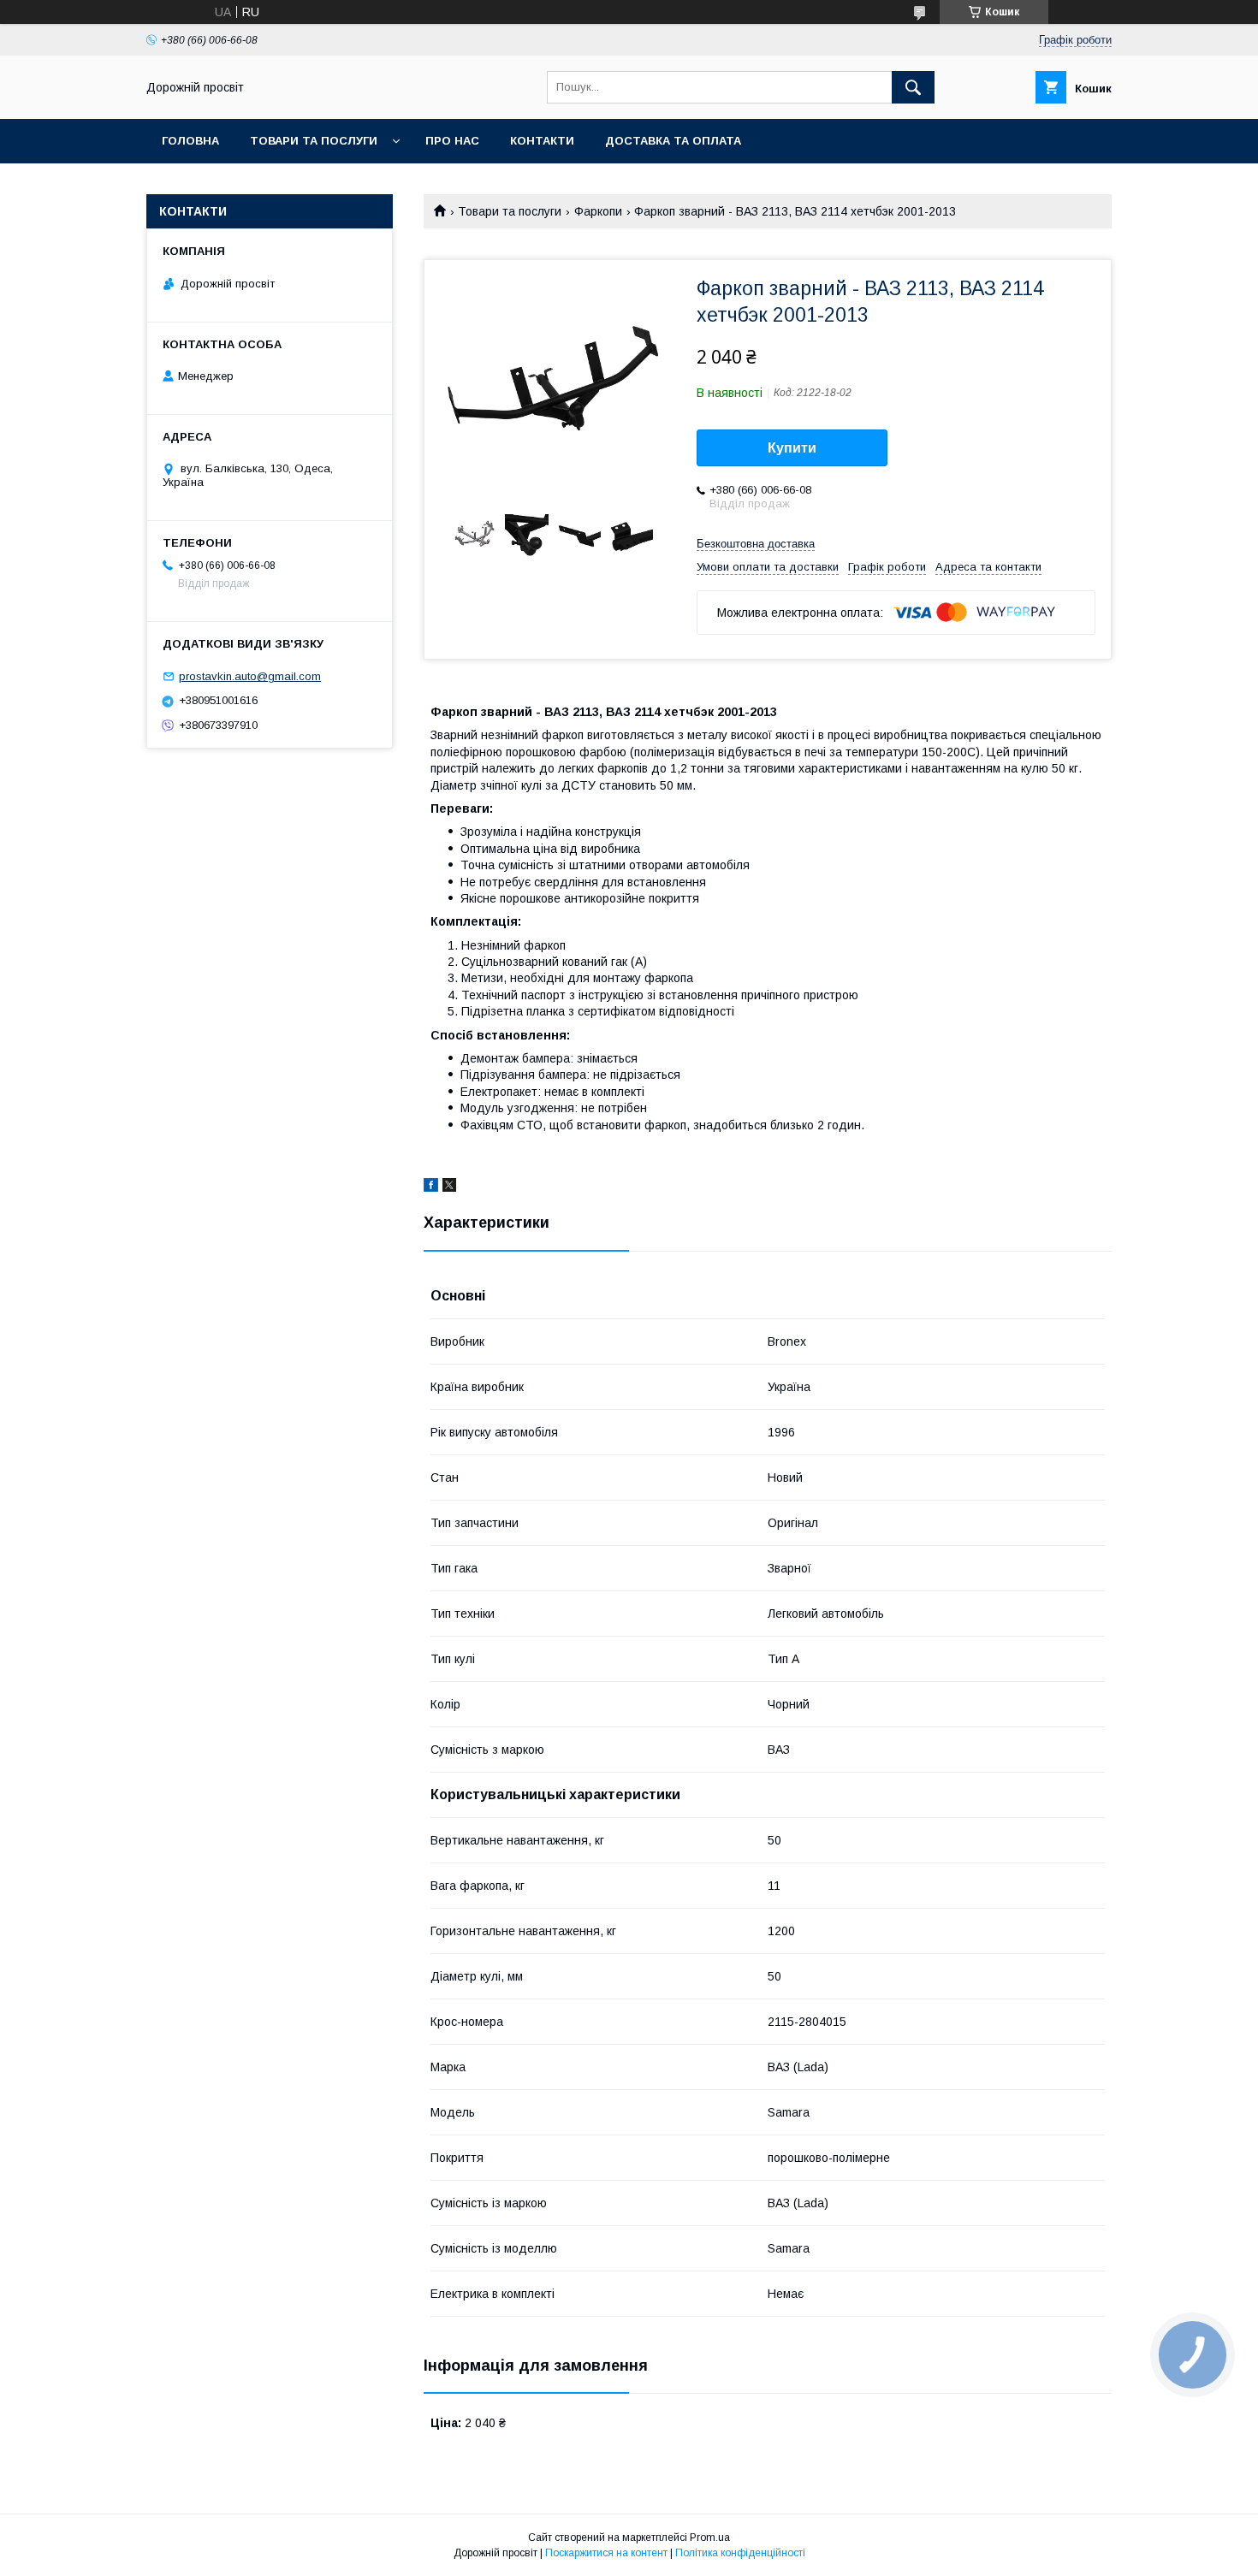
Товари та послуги (314, 141)
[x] (449, 1187)
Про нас (452, 141)
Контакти (542, 141)
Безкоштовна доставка (756, 544)
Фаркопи (598, 211)
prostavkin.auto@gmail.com (250, 676)
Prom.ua (710, 2538)
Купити (792, 448)
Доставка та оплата (673, 141)
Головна (190, 141)
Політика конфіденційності (740, 2553)
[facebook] (431, 1187)
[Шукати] (913, 87)
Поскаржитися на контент (606, 2553)
